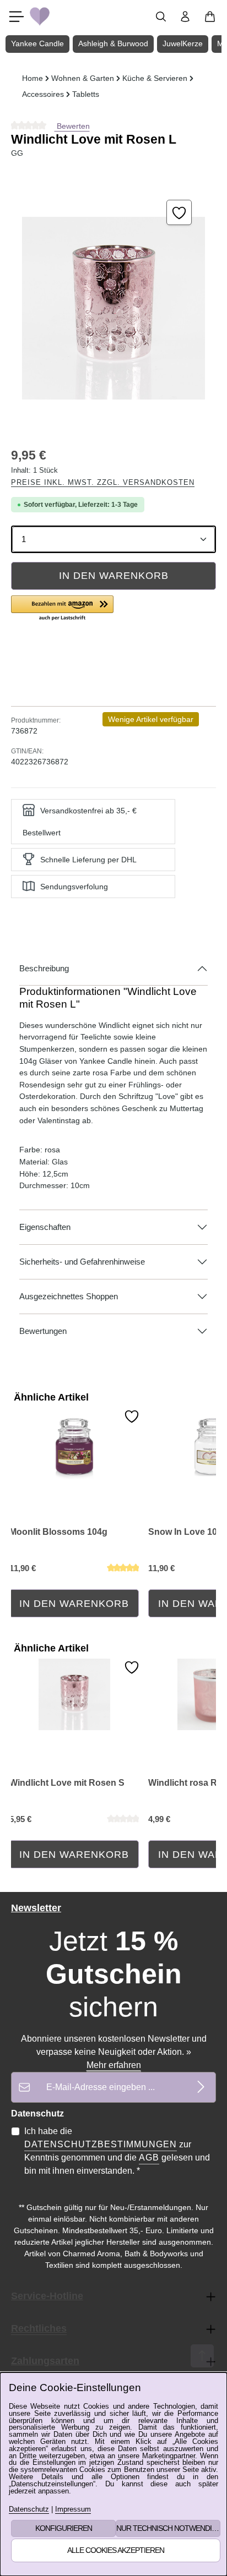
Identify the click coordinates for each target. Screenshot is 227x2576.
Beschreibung (44, 969)
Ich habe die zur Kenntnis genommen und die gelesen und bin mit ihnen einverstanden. (117, 2151)
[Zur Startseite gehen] (40, 17)
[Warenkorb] (210, 17)
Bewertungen (43, 1331)
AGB (149, 2157)
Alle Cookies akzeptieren (116, 2550)
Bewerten (72, 126)
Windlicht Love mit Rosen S (67, 1783)
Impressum (73, 2510)
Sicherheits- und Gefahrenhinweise (82, 1262)
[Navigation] (17, 17)
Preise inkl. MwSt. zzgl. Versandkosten (103, 482)
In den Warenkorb (114, 576)
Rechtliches (39, 2328)
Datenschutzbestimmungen (101, 2144)
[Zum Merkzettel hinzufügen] (179, 212)
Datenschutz (29, 2510)
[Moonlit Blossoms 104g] (74, 1443)
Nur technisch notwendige (168, 2528)
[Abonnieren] (201, 2087)
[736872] (113, 308)
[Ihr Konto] (185, 17)
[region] (113, 308)
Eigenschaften (45, 1227)
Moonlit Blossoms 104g (58, 1532)
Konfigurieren (64, 2528)
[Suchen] (161, 17)
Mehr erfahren (114, 2065)
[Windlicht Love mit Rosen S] (74, 1694)
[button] (62, 609)
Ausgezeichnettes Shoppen (69, 1297)
